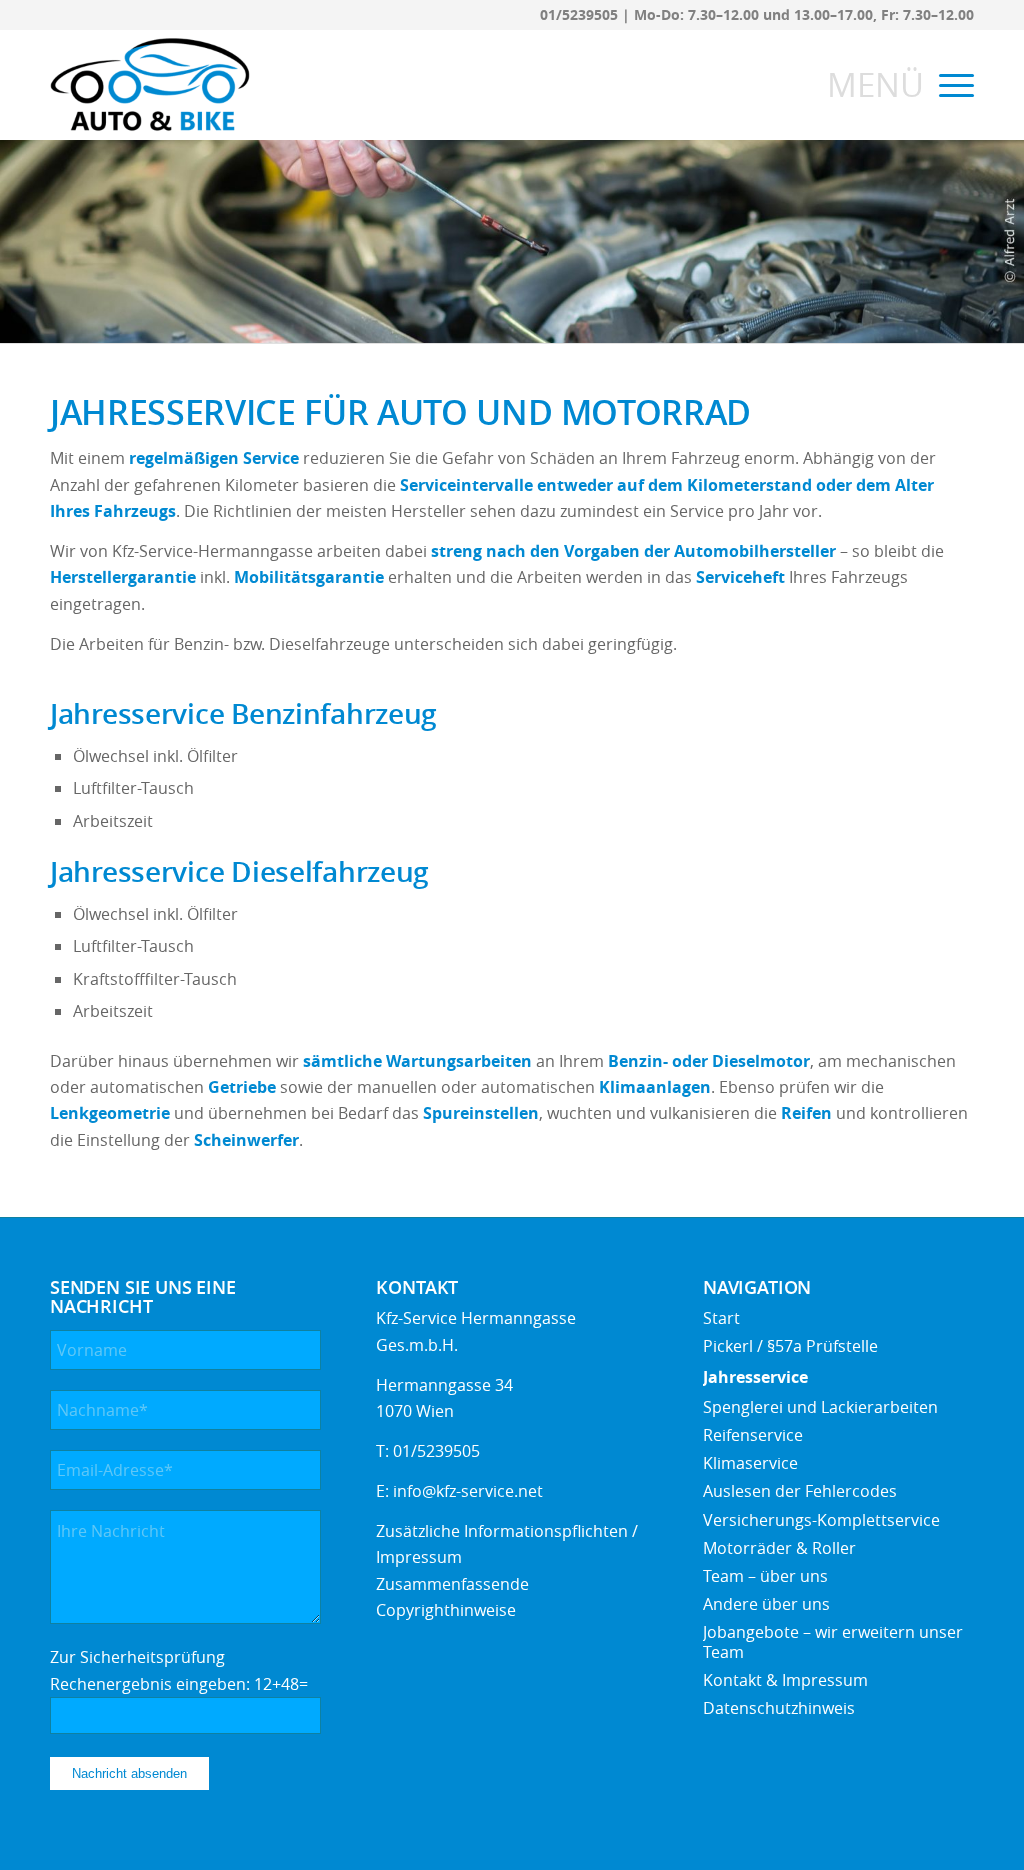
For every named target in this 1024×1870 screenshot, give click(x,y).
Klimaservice (750, 1463)
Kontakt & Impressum (785, 1680)
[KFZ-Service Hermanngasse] (150, 85)
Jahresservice (755, 1377)
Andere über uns (766, 1604)
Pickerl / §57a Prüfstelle (790, 1346)
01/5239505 (579, 14)
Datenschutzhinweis (779, 1708)
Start (721, 1318)
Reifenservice (753, 1435)
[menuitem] (950, 85)
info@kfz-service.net (468, 1491)
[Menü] (950, 85)
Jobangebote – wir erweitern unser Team (833, 1641)
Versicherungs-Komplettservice (821, 1520)
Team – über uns (765, 1576)
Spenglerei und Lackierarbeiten (820, 1407)
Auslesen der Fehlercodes (800, 1491)
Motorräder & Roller (779, 1548)
